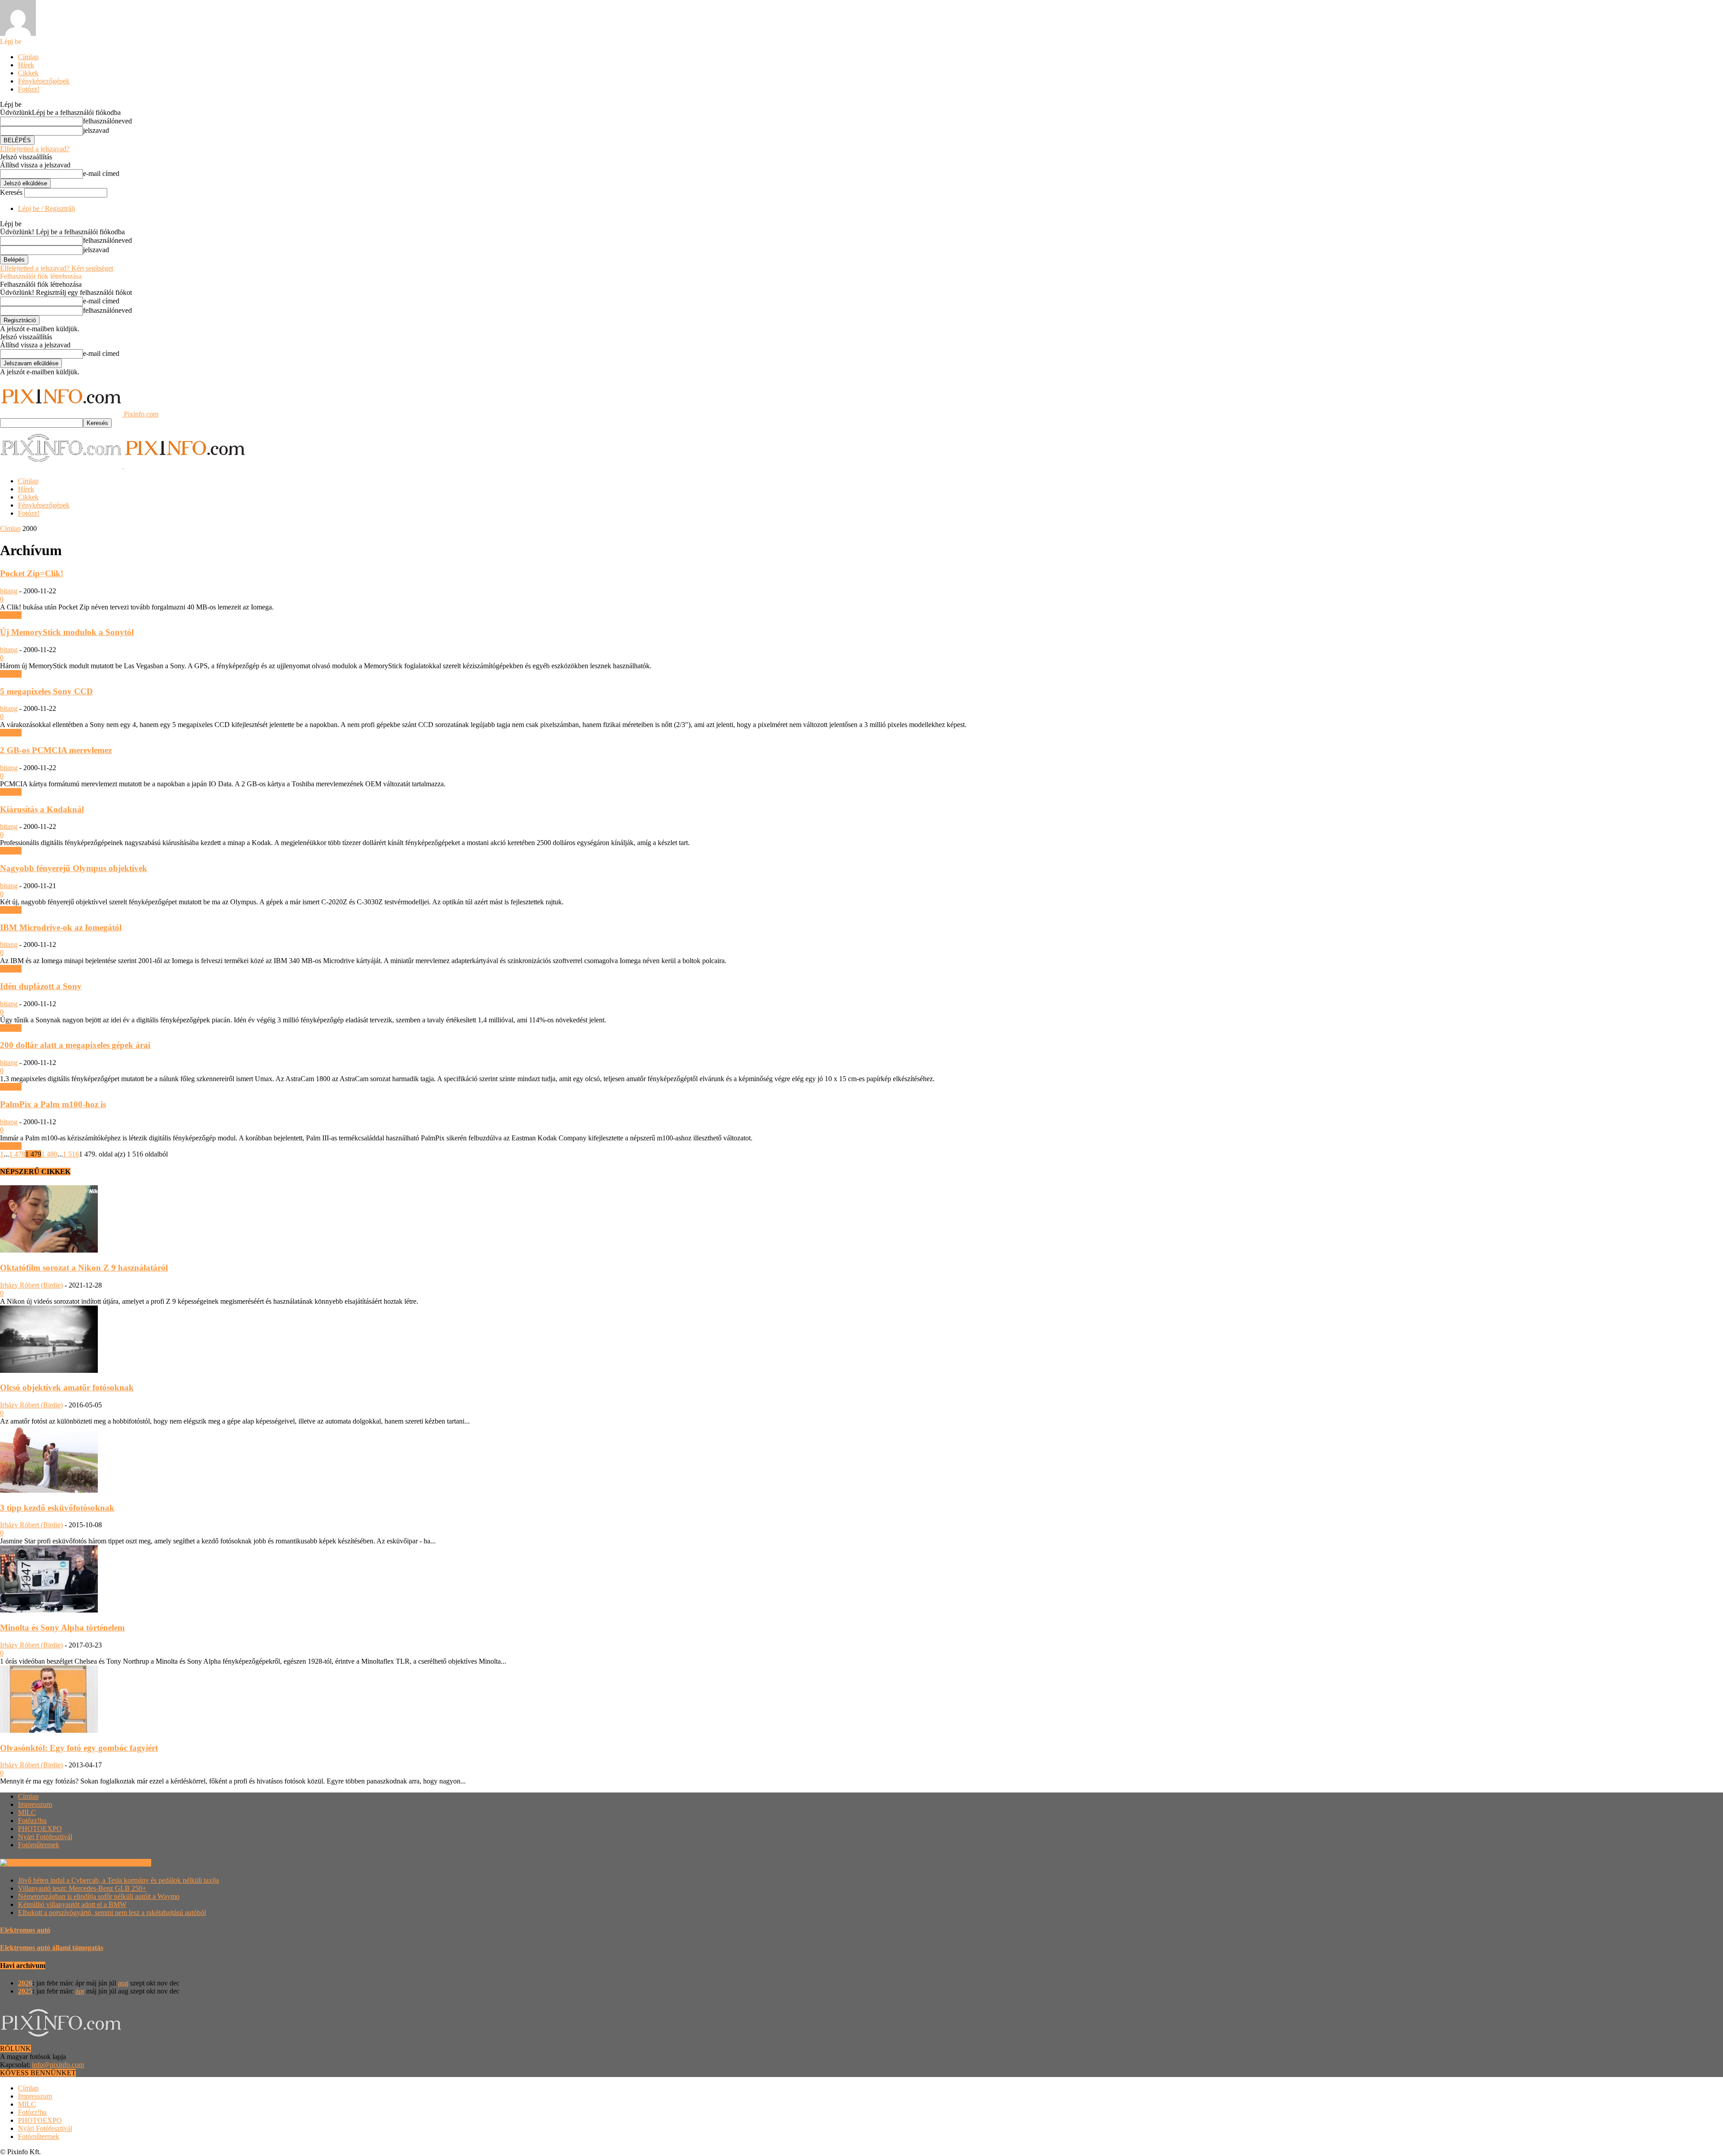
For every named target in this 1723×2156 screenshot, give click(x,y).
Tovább (11, 615)
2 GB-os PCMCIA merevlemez (56, 750)
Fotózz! (29, 89)
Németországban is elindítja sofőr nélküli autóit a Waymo (99, 1896)
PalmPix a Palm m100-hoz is (53, 1104)
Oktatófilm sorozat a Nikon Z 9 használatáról (84, 1268)
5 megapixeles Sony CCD (46, 691)
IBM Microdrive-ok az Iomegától (61, 927)
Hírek (26, 65)
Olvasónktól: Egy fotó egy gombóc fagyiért (79, 1748)
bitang (9, 591)
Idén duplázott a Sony (41, 986)
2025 (25, 1991)
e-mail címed (101, 173)
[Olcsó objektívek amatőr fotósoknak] (49, 1370)
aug (123, 1983)
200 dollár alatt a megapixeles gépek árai (75, 1045)
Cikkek (28, 73)
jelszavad (96, 130)
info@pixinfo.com (58, 2065)
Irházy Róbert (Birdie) (31, 1285)
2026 (25, 1983)
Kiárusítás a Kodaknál (42, 809)
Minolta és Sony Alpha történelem (62, 1628)
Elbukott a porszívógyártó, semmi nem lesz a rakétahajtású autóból (112, 1913)
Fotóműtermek (39, 1845)
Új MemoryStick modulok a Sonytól (67, 632)
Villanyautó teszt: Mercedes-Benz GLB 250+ (82, 1888)
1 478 (17, 1154)
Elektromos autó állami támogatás (52, 1948)
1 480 (49, 1154)
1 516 (71, 1154)
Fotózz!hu (32, 1821)
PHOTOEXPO (40, 1829)
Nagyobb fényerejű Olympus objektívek (74, 868)
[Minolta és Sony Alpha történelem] (49, 1610)
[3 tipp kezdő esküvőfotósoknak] (49, 1490)
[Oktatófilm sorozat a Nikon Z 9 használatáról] (49, 1250)
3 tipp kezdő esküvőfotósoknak (57, 1508)
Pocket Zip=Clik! (32, 573)
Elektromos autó (25, 1930)
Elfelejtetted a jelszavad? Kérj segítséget (57, 268)
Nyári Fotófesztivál (45, 1837)
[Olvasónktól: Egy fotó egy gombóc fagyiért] (49, 1730)
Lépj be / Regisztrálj (46, 208)
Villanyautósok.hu (124, 1863)
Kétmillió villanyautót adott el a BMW (72, 1904)
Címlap (28, 57)
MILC (27, 1812)
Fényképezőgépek (44, 81)
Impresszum (35, 1804)
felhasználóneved (107, 121)
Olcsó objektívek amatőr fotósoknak (67, 1387)
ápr (80, 1991)
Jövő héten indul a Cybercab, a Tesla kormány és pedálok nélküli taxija (118, 1880)
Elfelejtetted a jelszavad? (35, 149)
